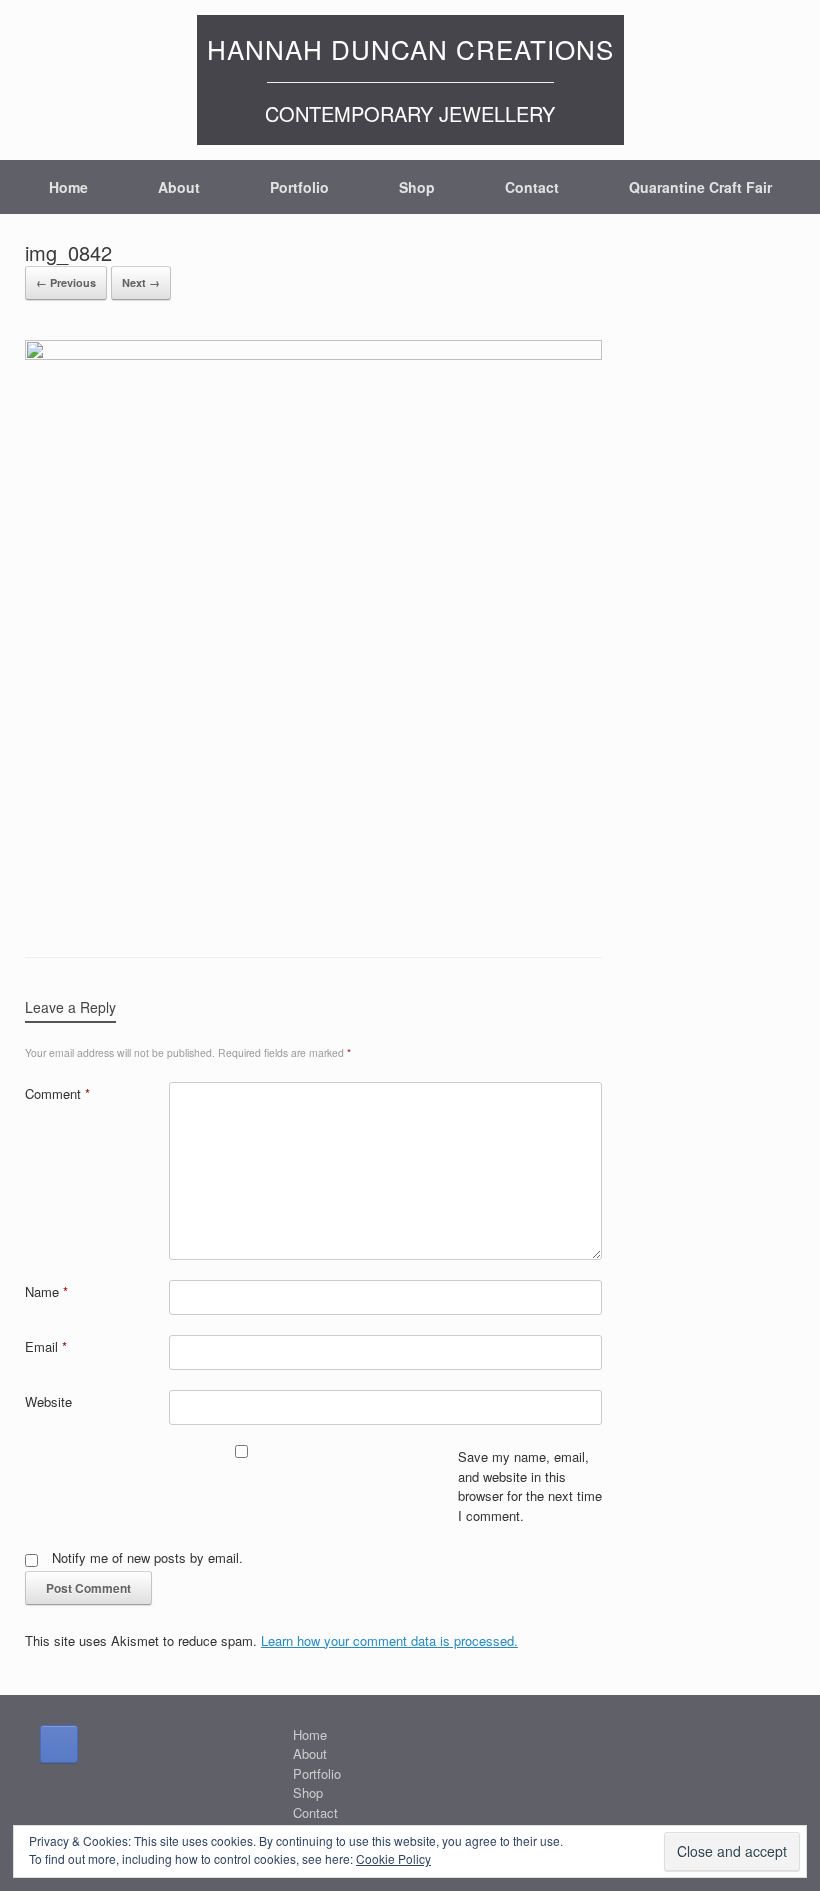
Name (46, 1291)
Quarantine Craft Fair (700, 187)
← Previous (66, 282)
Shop (417, 187)
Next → (141, 282)
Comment (57, 1093)
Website (48, 1401)
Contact (532, 187)
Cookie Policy (393, 1858)
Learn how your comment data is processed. (389, 1640)
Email (46, 1346)
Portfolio (299, 187)
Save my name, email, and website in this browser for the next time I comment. (530, 1486)
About (179, 187)
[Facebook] (59, 1744)
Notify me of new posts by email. (147, 1557)
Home (68, 187)
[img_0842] (313, 354)
